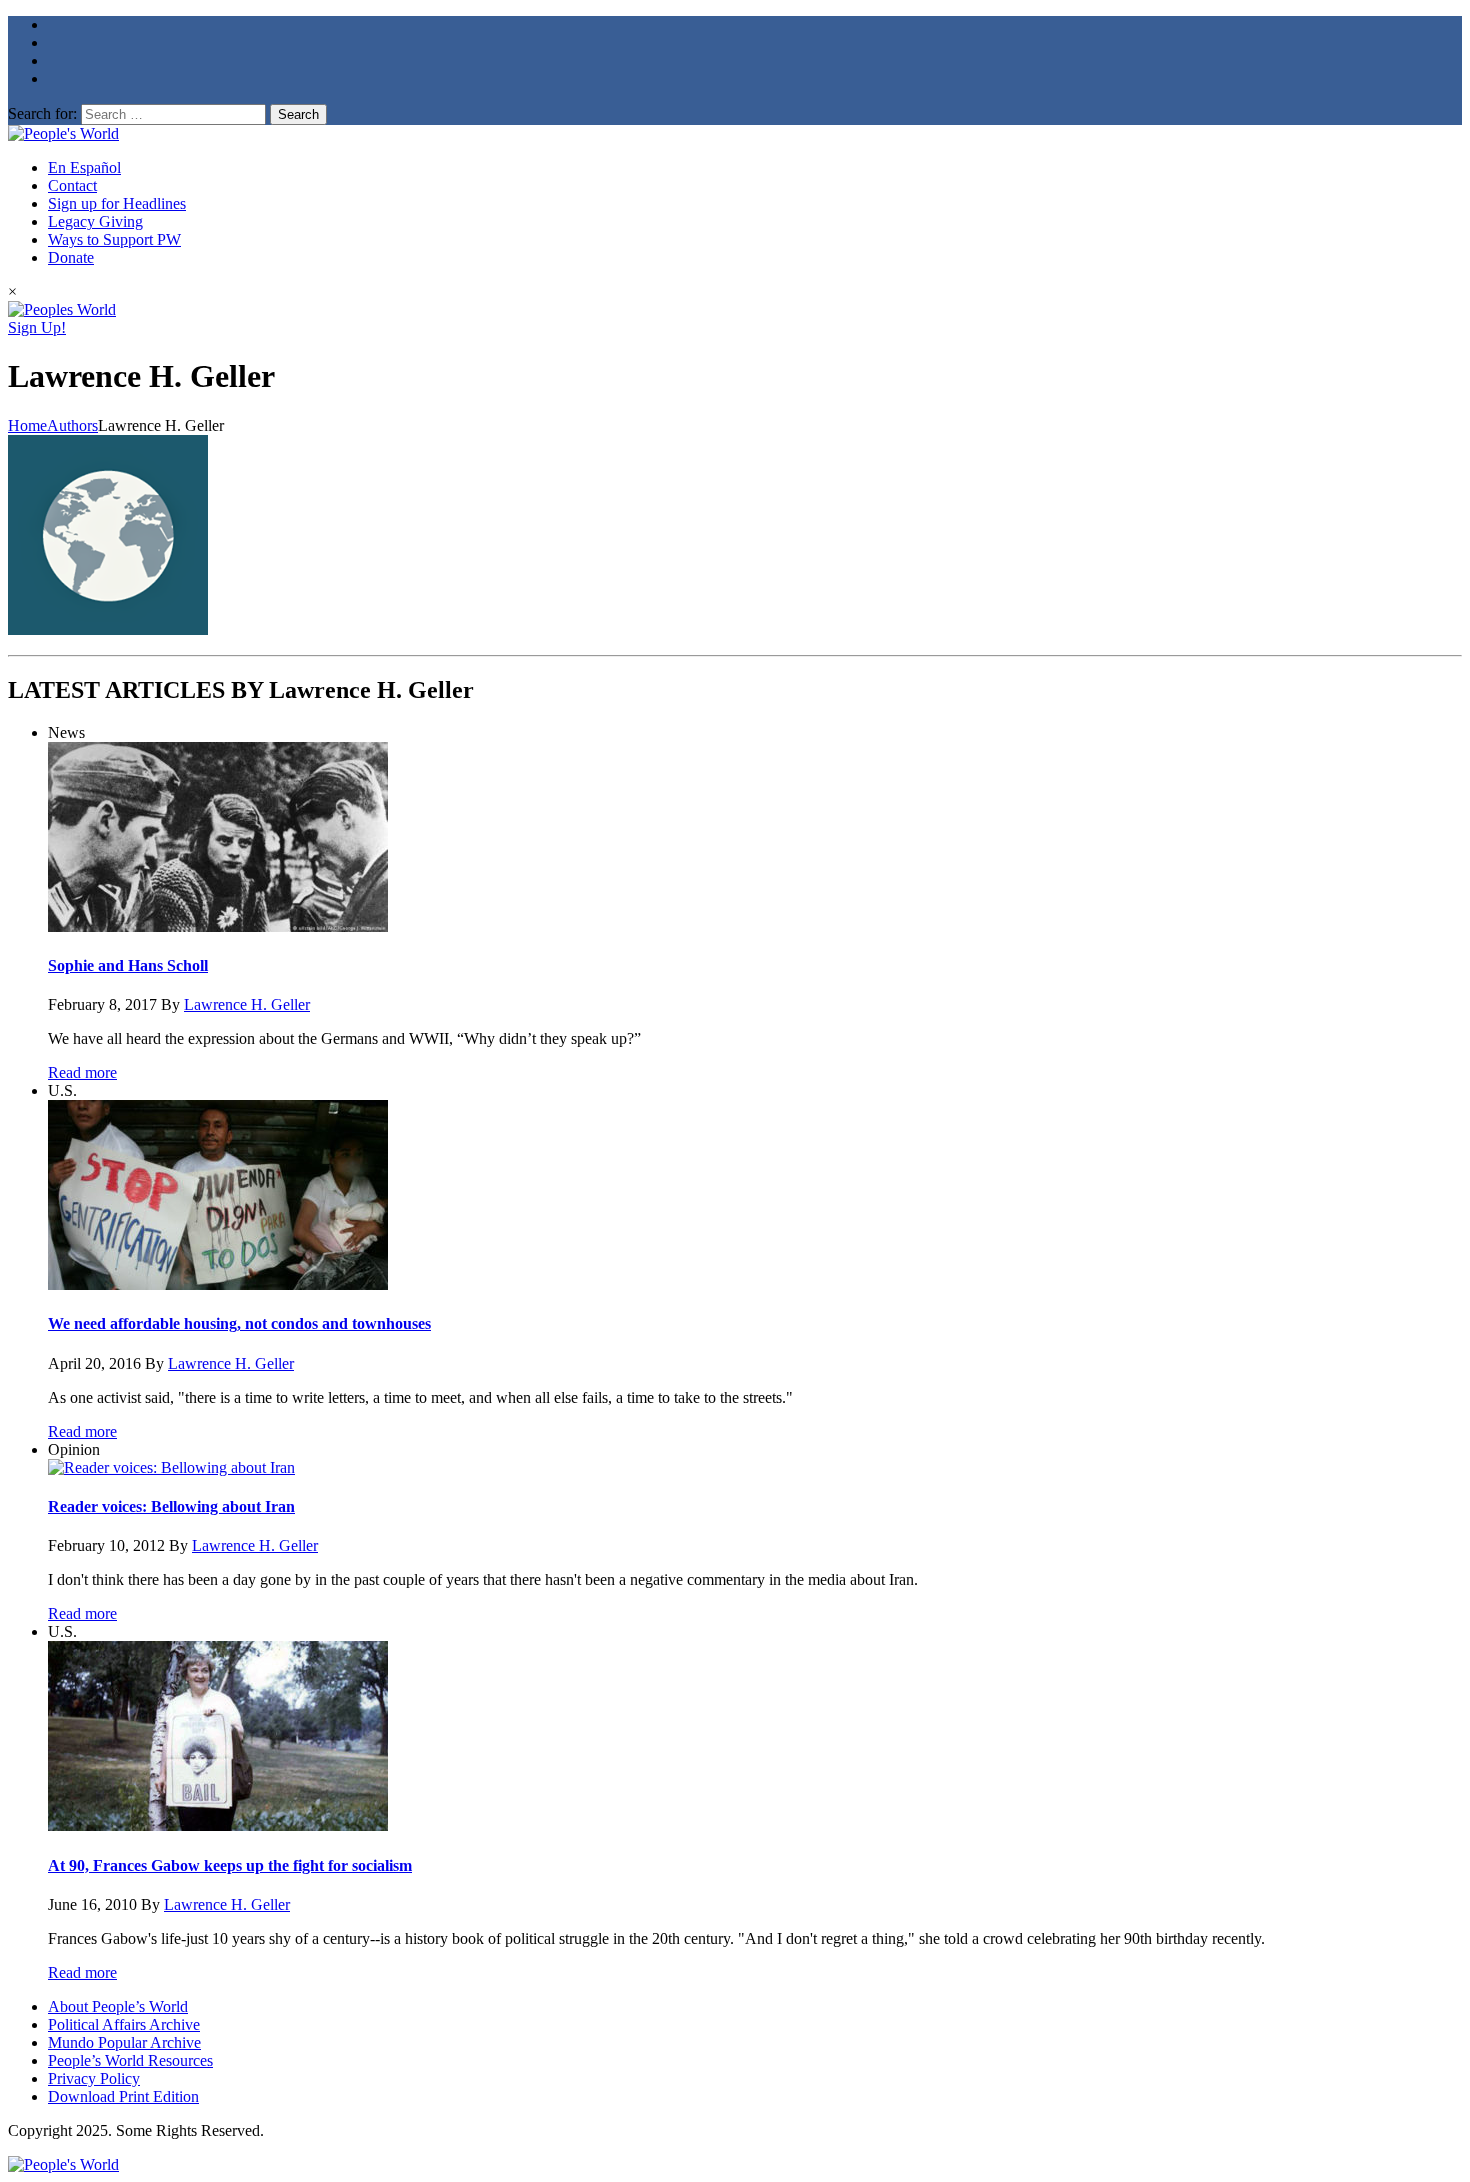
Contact (72, 185)
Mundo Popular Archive (124, 2042)
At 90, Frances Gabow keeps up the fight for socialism (230, 1865)
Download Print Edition (123, 2096)
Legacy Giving (95, 221)
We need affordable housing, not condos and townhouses (239, 1323)
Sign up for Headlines (117, 203)
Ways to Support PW (114, 239)
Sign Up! (37, 327)
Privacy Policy (94, 2078)
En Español (84, 167)
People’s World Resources (130, 2060)
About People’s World (118, 2006)
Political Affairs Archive (124, 2024)
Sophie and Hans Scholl (128, 965)
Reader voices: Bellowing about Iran (171, 1506)
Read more (82, 1072)
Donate (71, 257)
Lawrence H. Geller (247, 1004)
